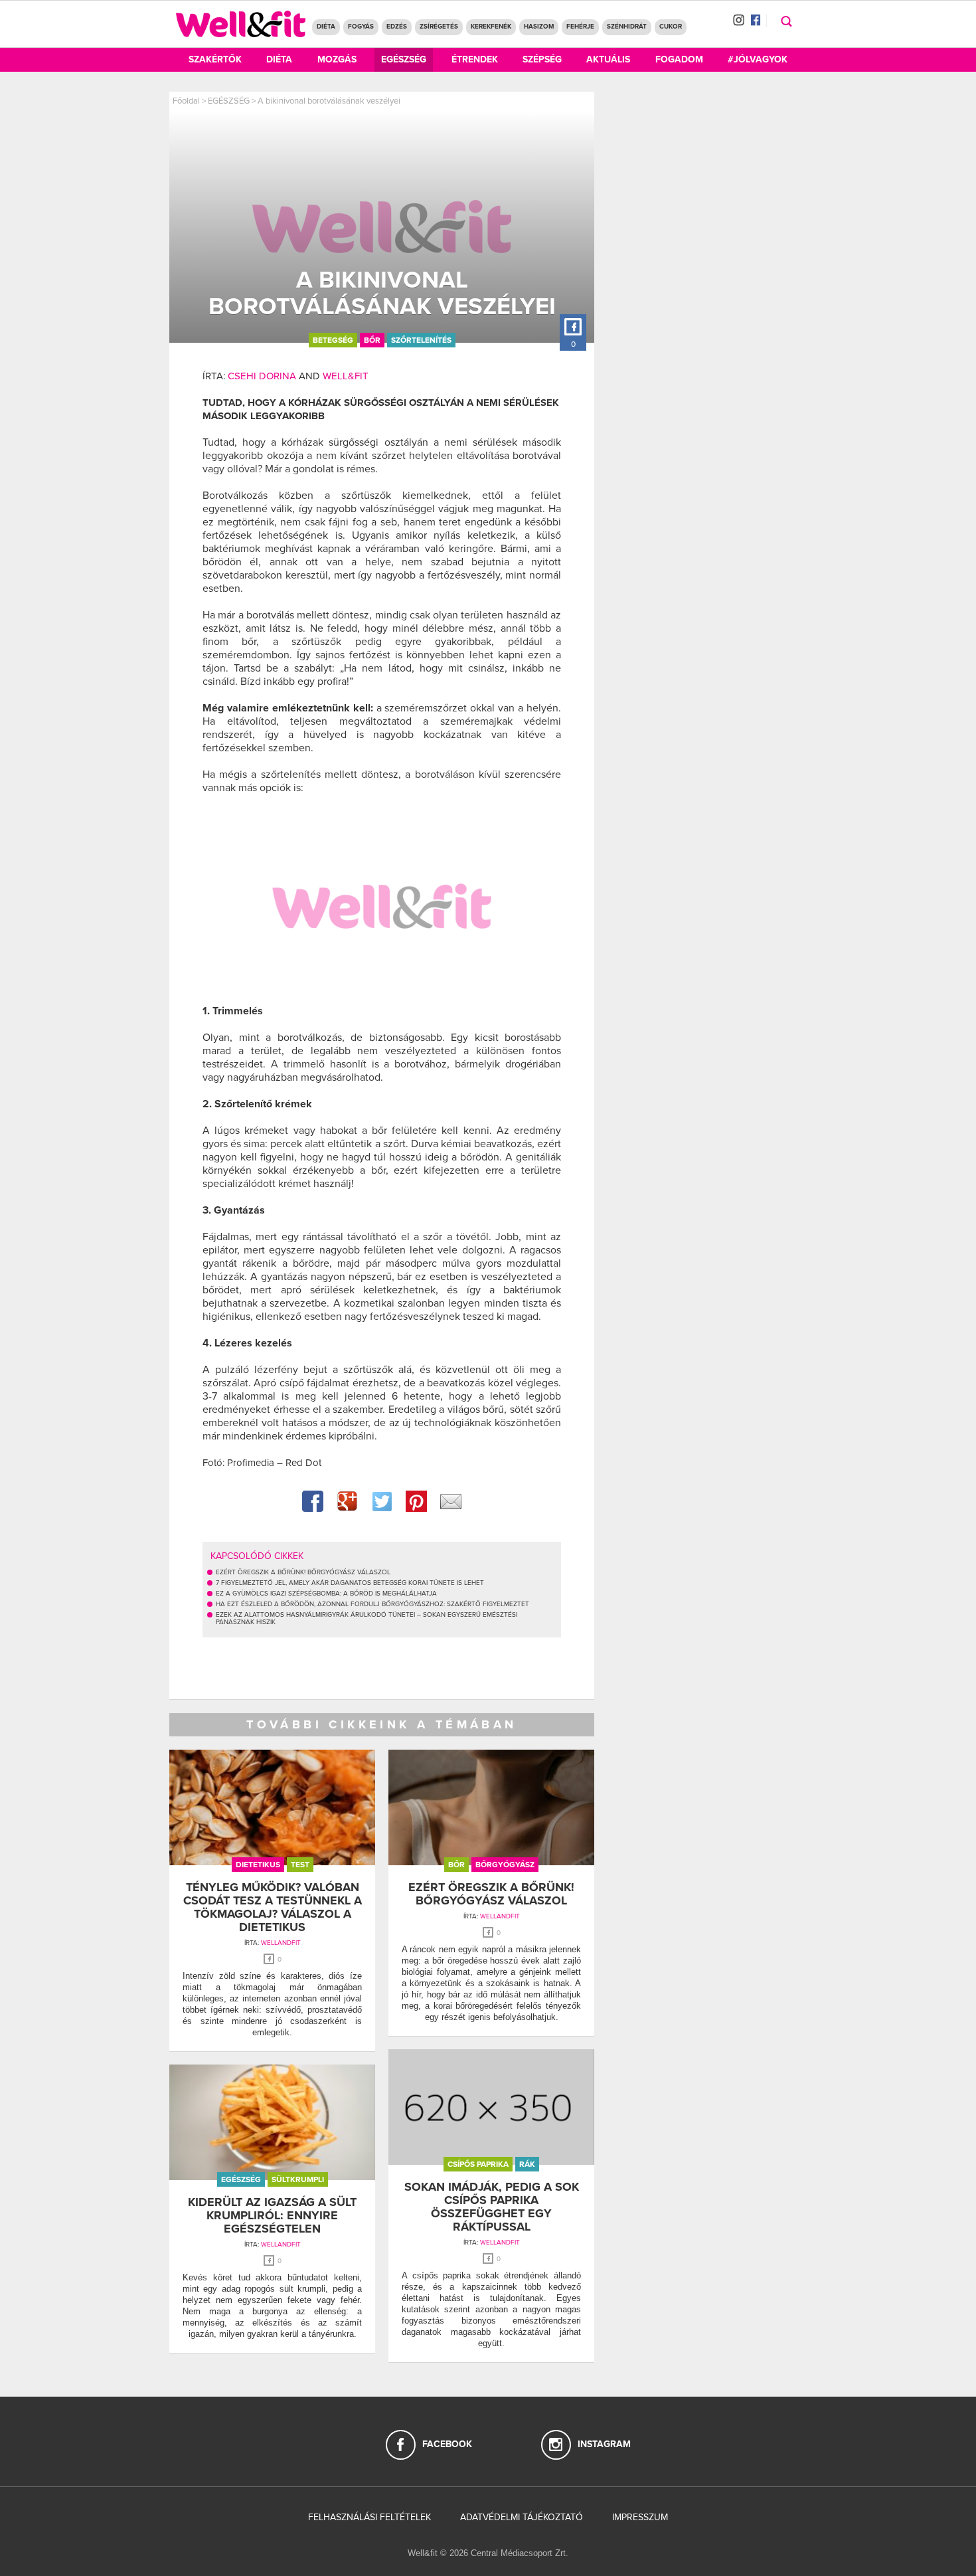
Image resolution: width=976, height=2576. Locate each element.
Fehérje (580, 27)
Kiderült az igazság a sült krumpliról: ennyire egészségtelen (272, 2215)
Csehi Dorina (262, 376)
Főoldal (186, 101)
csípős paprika (478, 2164)
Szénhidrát (627, 27)
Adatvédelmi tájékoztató (522, 2517)
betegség (333, 340)
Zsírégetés (439, 27)
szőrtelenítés (421, 340)
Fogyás (361, 27)
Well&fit (346, 376)
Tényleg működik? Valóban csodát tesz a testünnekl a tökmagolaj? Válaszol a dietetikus (273, 1907)
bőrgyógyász (505, 1865)
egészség (241, 2179)
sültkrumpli (298, 2179)
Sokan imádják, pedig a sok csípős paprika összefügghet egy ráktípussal (492, 2206)
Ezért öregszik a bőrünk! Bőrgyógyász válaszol (491, 1894)
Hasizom (539, 27)
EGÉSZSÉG (229, 101)
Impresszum (640, 2517)
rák (527, 2164)
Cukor (671, 27)
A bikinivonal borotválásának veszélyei (329, 101)
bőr (372, 340)
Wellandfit (281, 1943)
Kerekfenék (491, 27)
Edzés (397, 27)
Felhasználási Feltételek (369, 2517)
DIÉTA (326, 27)
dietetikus (258, 1865)
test (300, 1865)
